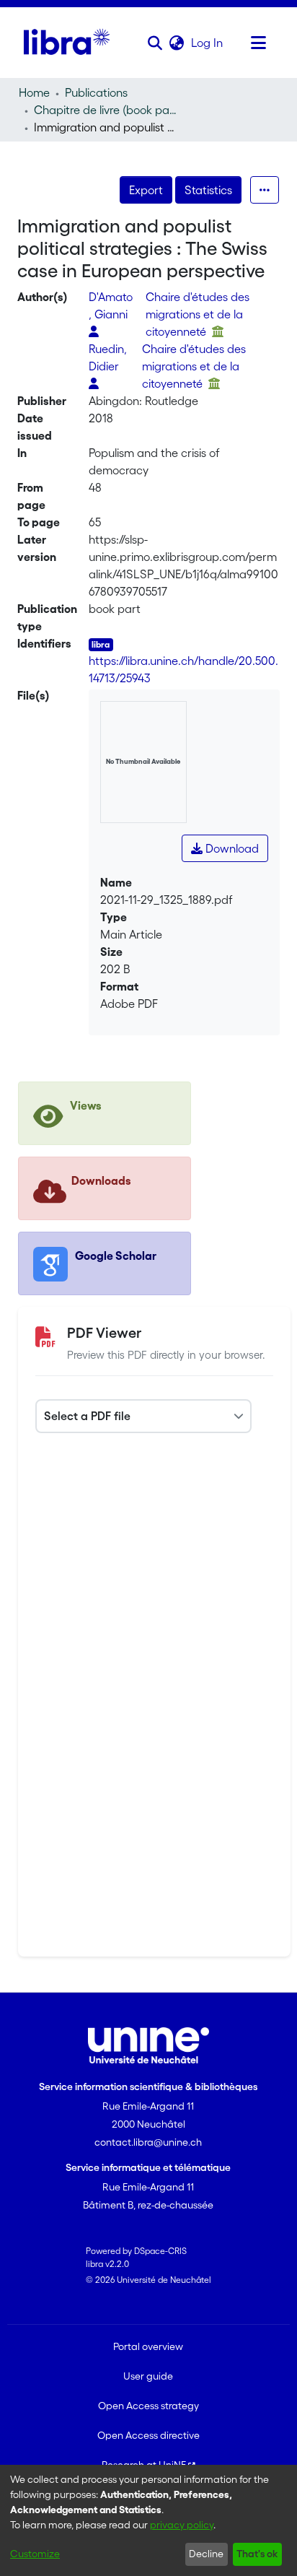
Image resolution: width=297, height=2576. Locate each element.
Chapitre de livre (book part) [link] (106, 110)
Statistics (208, 190)
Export (146, 190)
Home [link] (34, 92)
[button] (155, 43)
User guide (148, 2376)
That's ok (257, 2554)
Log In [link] (208, 43)
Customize (35, 2554)
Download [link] (231, 848)
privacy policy (182, 2525)
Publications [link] (96, 92)
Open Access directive (148, 2435)
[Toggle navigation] (259, 43)
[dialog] (148, 2520)
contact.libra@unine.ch (148, 2142)
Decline (206, 2554)
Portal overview (148, 2346)
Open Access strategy (148, 2406)
